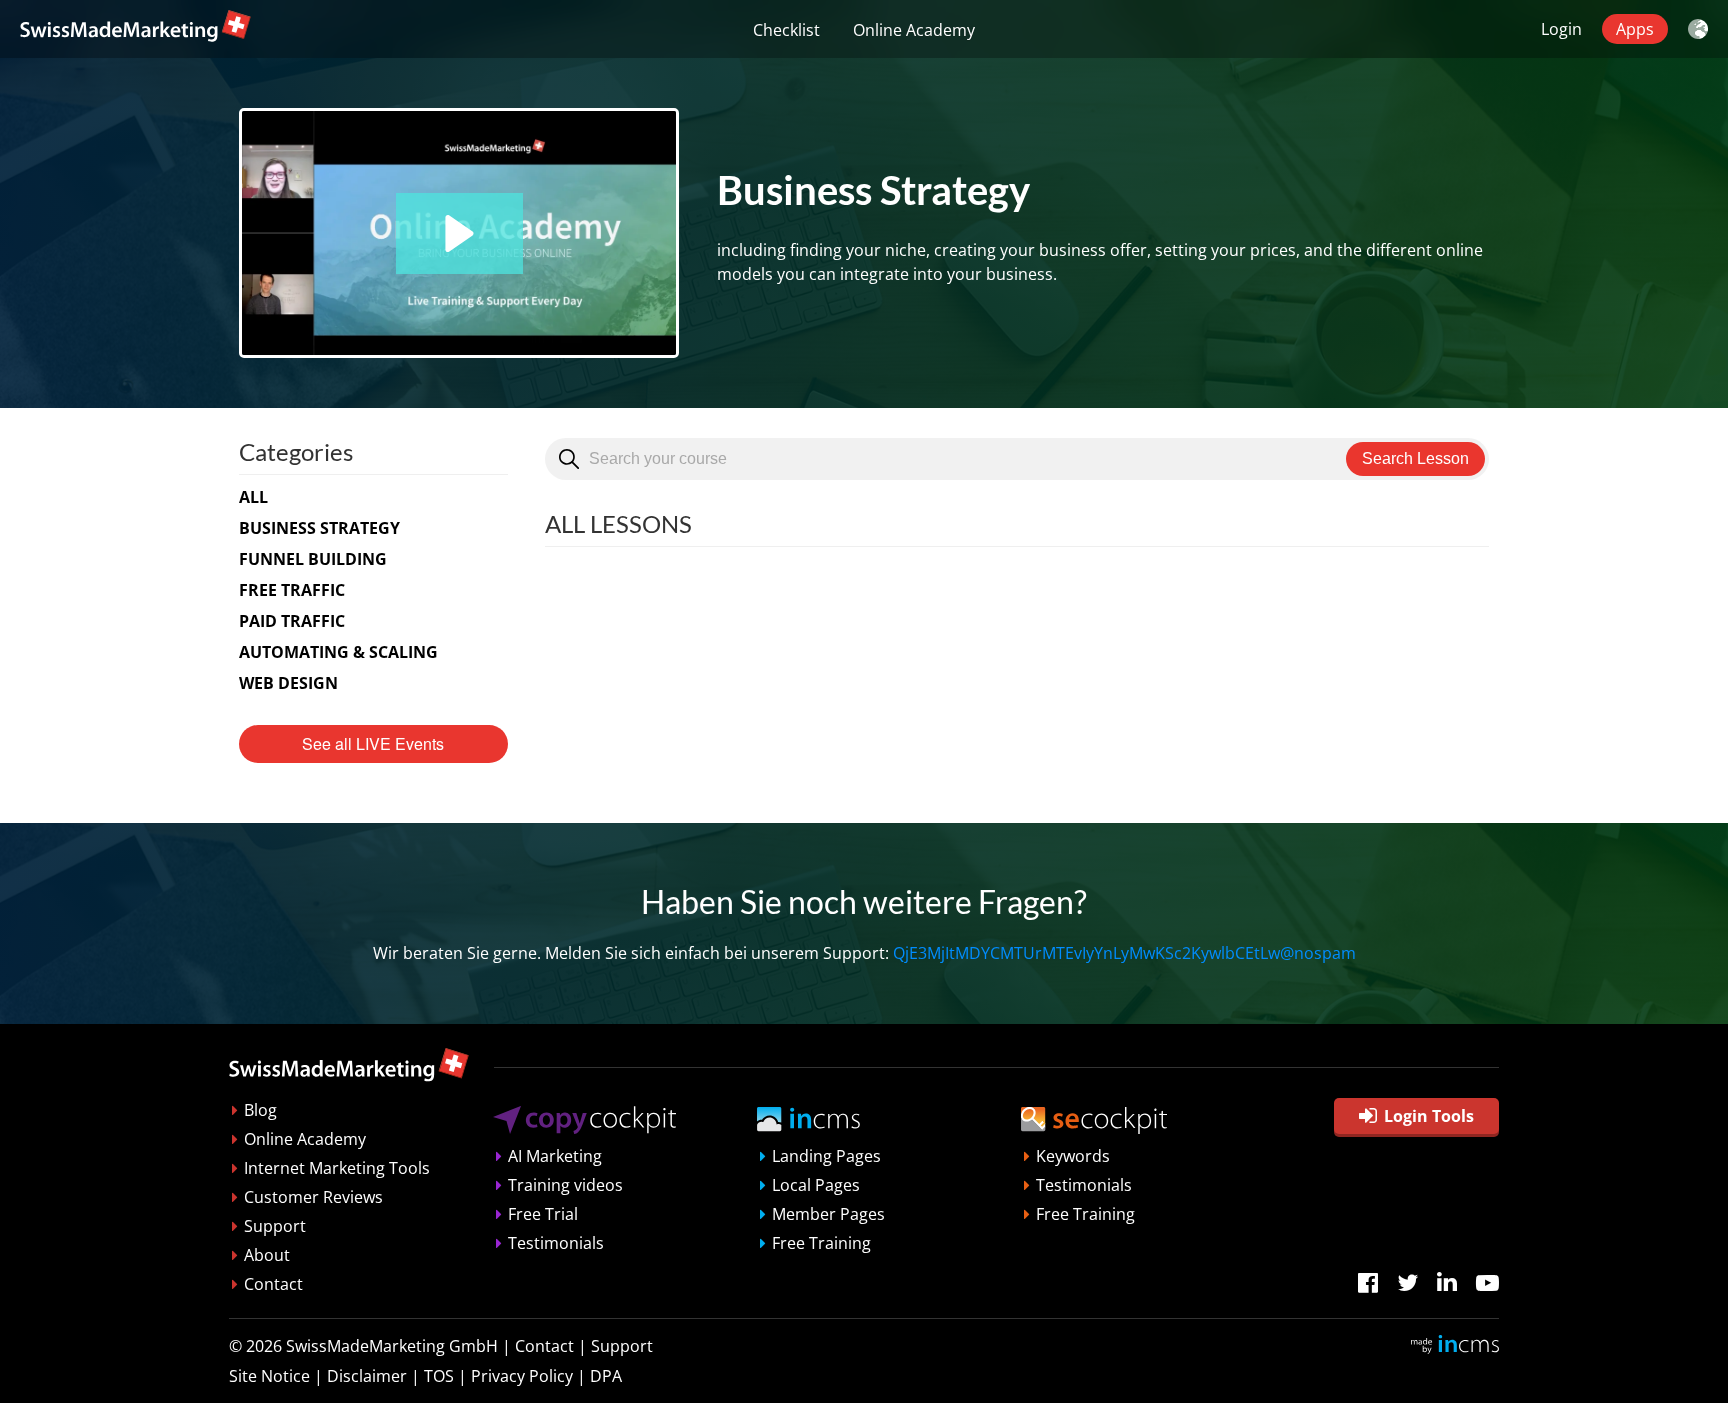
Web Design (288, 683)
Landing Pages (826, 1156)
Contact (273, 1284)
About (267, 1255)
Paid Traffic (292, 621)
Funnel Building (313, 559)
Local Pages (816, 1185)
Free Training (821, 1243)
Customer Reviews (313, 1197)
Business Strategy (319, 528)
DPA (606, 1376)
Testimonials (556, 1243)
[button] (459, 233)
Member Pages (828, 1214)
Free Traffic (292, 590)
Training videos (565, 1185)
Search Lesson (1415, 458)
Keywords (1073, 1156)
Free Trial (543, 1214)
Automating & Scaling (338, 652)
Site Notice (269, 1376)
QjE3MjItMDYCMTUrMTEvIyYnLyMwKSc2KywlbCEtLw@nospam (1124, 953)
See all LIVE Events (373, 743)
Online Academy (914, 30)
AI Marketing (555, 1156)
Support (275, 1226)
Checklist (786, 30)
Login (1561, 29)
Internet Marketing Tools (337, 1168)
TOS (439, 1376)
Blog (260, 1110)
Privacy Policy (522, 1376)
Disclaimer (367, 1376)
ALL (253, 497)
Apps (1635, 29)
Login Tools (1429, 1116)
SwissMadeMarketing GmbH (392, 1346)
